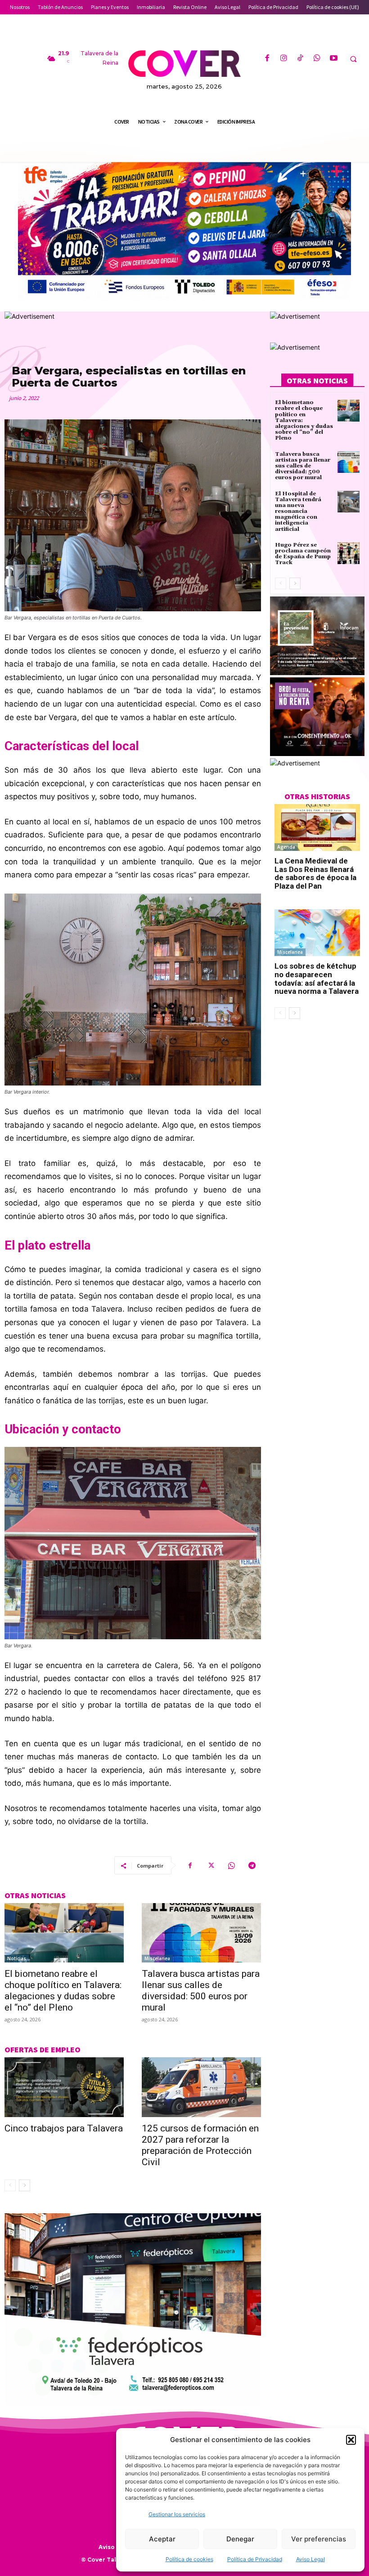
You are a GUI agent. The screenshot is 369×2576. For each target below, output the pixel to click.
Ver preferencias (319, 2539)
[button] (351, 2440)
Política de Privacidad (255, 2559)
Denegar (240, 2539)
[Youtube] (334, 59)
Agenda (286, 847)
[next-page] (25, 2185)
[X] (211, 1865)
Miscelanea (157, 1958)
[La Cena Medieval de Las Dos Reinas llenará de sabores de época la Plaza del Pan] (317, 828)
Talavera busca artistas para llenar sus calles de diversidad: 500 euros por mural (201, 1991)
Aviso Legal (310, 2559)
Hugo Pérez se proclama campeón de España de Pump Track (303, 554)
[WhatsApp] (317, 59)
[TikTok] (300, 59)
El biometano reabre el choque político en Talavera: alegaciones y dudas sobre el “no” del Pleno (63, 1991)
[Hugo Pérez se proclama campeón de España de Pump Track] (349, 553)
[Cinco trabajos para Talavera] (64, 2087)
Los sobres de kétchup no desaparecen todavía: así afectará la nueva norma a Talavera (317, 979)
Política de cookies (189, 2559)
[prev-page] (10, 2185)
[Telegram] (252, 1865)
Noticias (17, 1958)
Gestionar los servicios (177, 2514)
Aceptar (162, 2539)
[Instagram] (284, 59)
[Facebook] (267, 59)
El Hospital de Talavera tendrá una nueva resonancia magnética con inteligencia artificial (298, 512)
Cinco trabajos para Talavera (64, 2128)
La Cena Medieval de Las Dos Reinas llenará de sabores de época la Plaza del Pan (315, 873)
